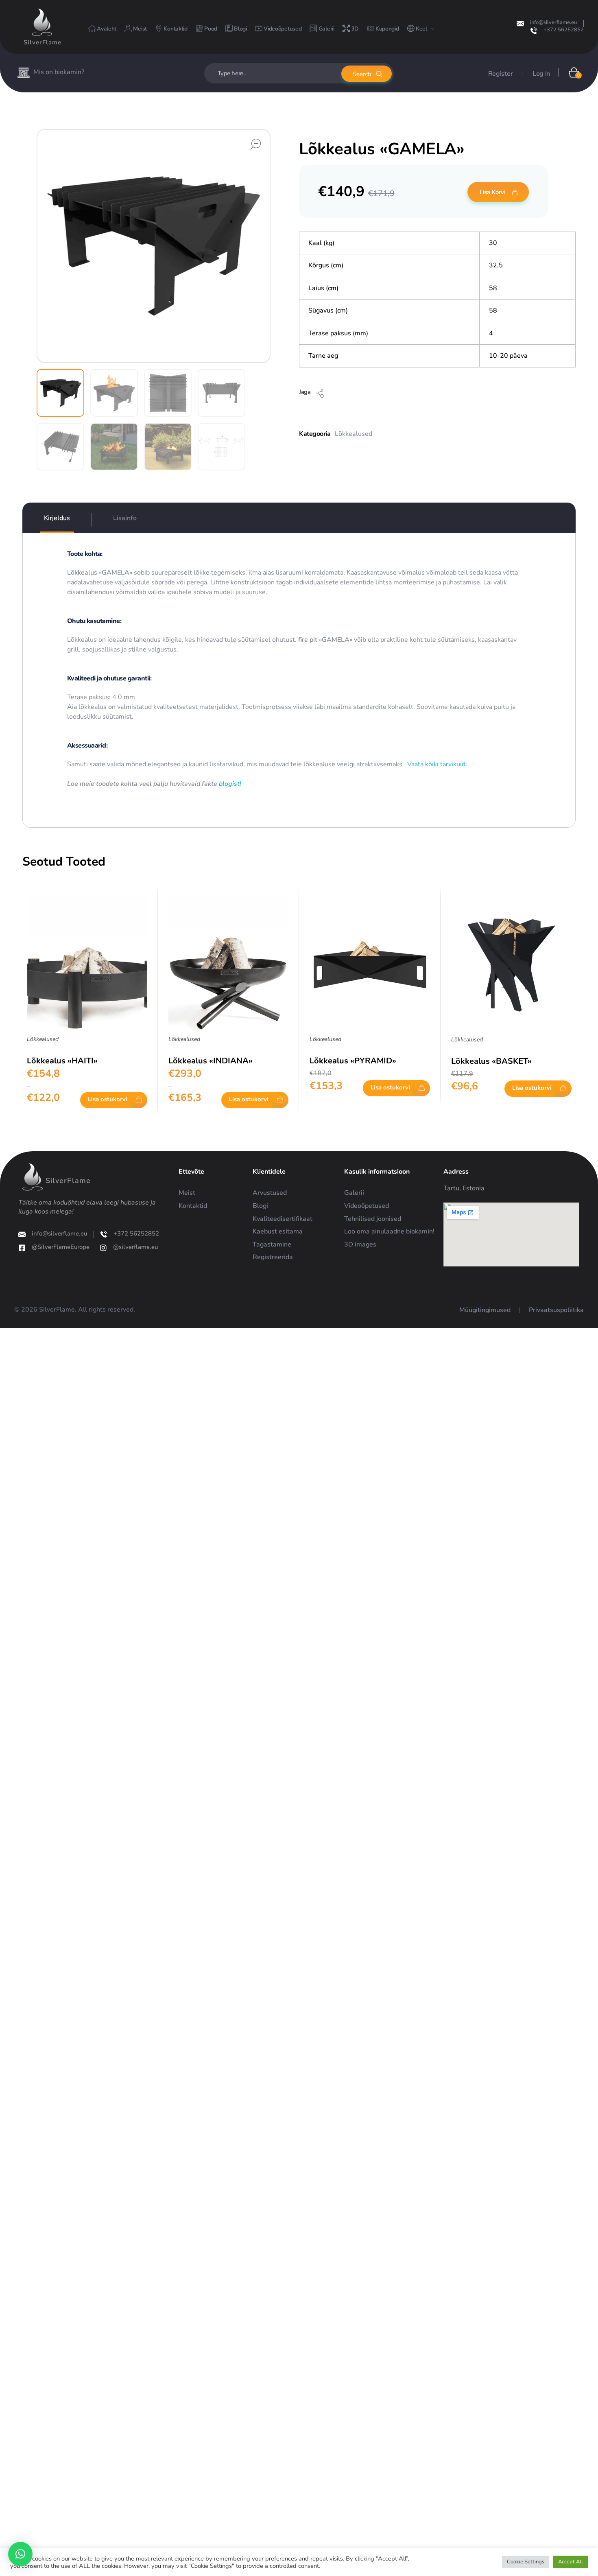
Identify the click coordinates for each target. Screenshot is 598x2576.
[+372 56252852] (534, 31)
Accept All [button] (571, 2562)
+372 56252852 (564, 30)
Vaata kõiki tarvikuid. (436, 764)
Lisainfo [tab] (125, 518)
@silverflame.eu (135, 1247)
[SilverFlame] (42, 22)
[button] (20, 2554)
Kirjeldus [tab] (57, 518)
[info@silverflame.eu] (520, 24)
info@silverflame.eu (553, 22)
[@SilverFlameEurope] (22, 1248)
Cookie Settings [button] (526, 2562)
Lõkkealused (354, 434)
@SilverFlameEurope (61, 1247)
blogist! (230, 784)
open (255, 144)
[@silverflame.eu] (103, 1248)
